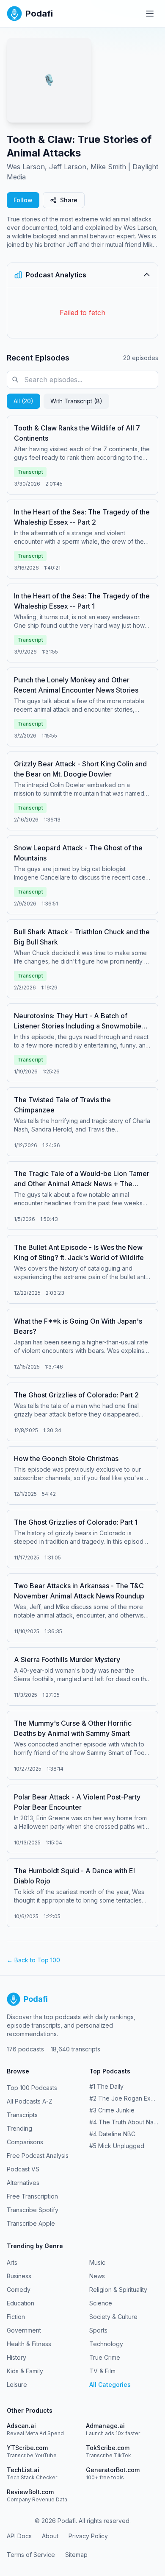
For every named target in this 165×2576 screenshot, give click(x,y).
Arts (12, 2262)
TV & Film (102, 2371)
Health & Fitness (29, 2344)
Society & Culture (113, 2317)
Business (19, 2276)
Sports (98, 2330)
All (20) (23, 401)
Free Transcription (32, 2196)
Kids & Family (25, 2371)
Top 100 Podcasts (32, 2088)
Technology (106, 2344)
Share (69, 200)
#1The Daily (106, 2086)
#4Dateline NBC (112, 2134)
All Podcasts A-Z (30, 2101)
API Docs (19, 2536)
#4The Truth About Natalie (124, 2122)
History (16, 2357)
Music (97, 2262)
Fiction (16, 2317)
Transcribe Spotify (33, 2210)
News (97, 2276)
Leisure (17, 2385)
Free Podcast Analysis (38, 2156)
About (50, 2536)
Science (101, 2303)
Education (21, 2303)
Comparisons (25, 2142)
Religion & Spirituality (118, 2290)
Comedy (19, 2290)
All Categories (110, 2385)
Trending (19, 2128)
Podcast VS (23, 2169)
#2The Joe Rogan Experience (124, 2098)
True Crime (105, 2357)
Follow (23, 200)
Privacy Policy (88, 2536)
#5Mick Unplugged (117, 2146)
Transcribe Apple (31, 2223)
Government (24, 2330)
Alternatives (23, 2183)
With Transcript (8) (76, 401)
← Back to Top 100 (33, 1960)
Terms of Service (31, 2555)
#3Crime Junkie (112, 2110)
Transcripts (22, 2115)
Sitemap (76, 2555)
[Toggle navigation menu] (150, 14)
